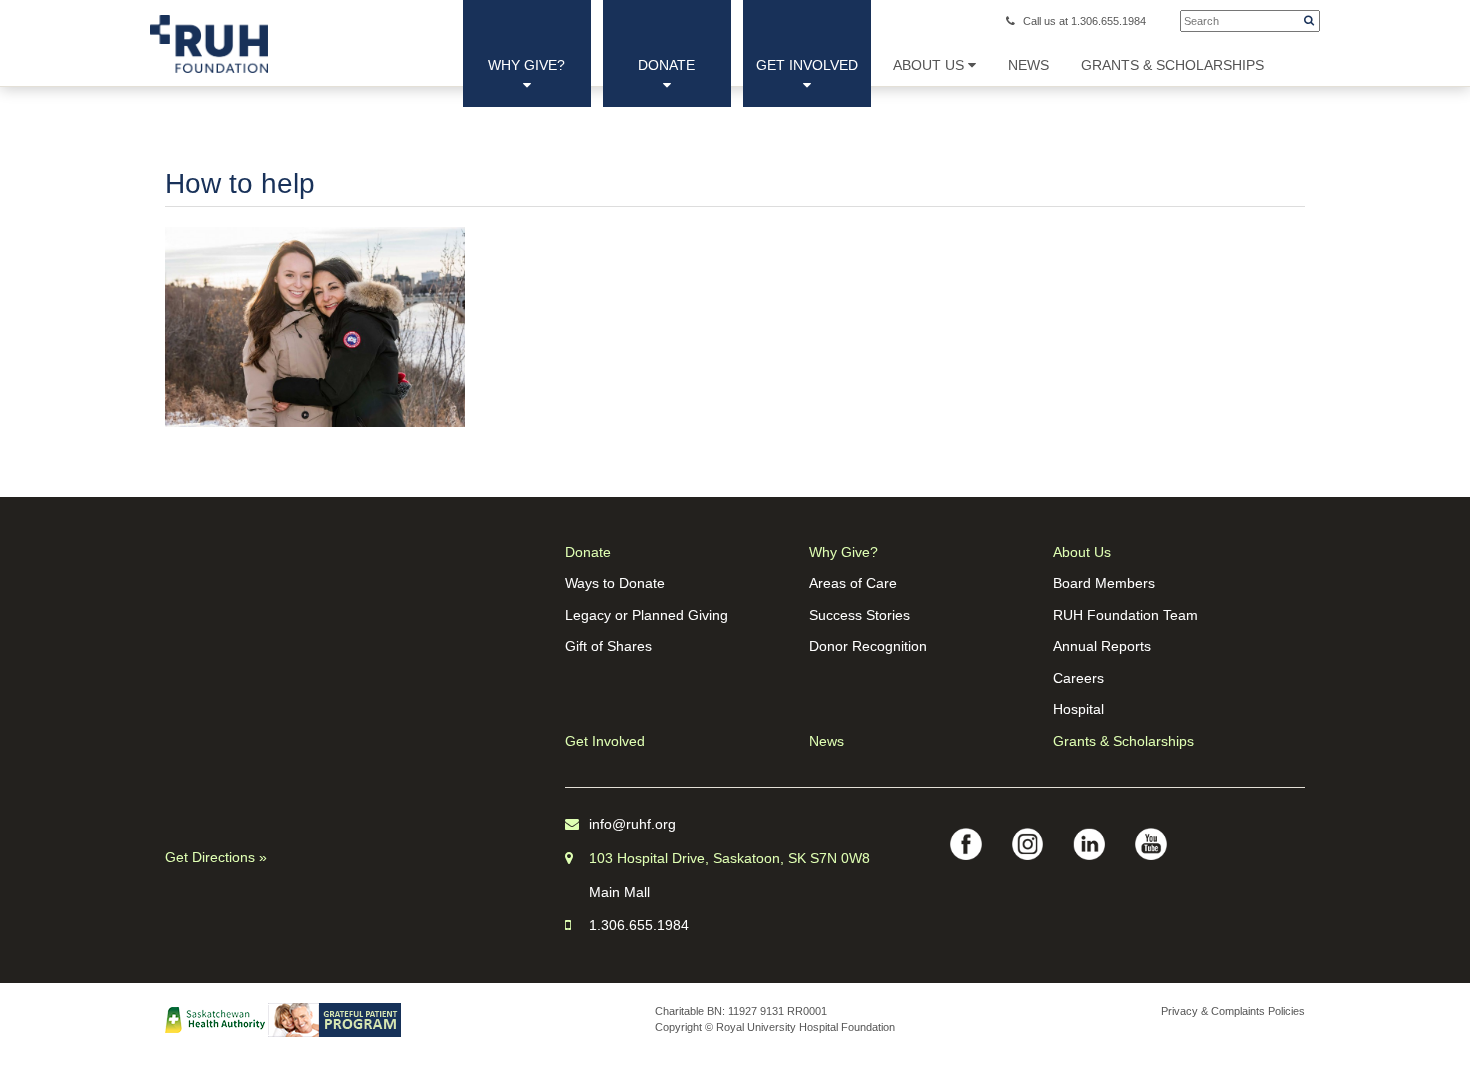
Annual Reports (1102, 646)
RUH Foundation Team (1125, 615)
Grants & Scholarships (1123, 741)
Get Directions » (216, 857)
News (826, 741)
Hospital (1078, 709)
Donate (666, 65)
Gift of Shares (608, 646)
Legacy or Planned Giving (646, 615)
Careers (1078, 678)
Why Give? (526, 65)
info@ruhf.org (632, 824)
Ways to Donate (615, 583)
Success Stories (859, 615)
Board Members (1104, 583)
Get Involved (807, 65)
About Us (930, 65)
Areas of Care (853, 583)
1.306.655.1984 (639, 925)
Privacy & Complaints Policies (1233, 1011)
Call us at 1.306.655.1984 (1084, 21)
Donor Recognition (868, 646)
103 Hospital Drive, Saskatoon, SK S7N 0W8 (729, 858)
